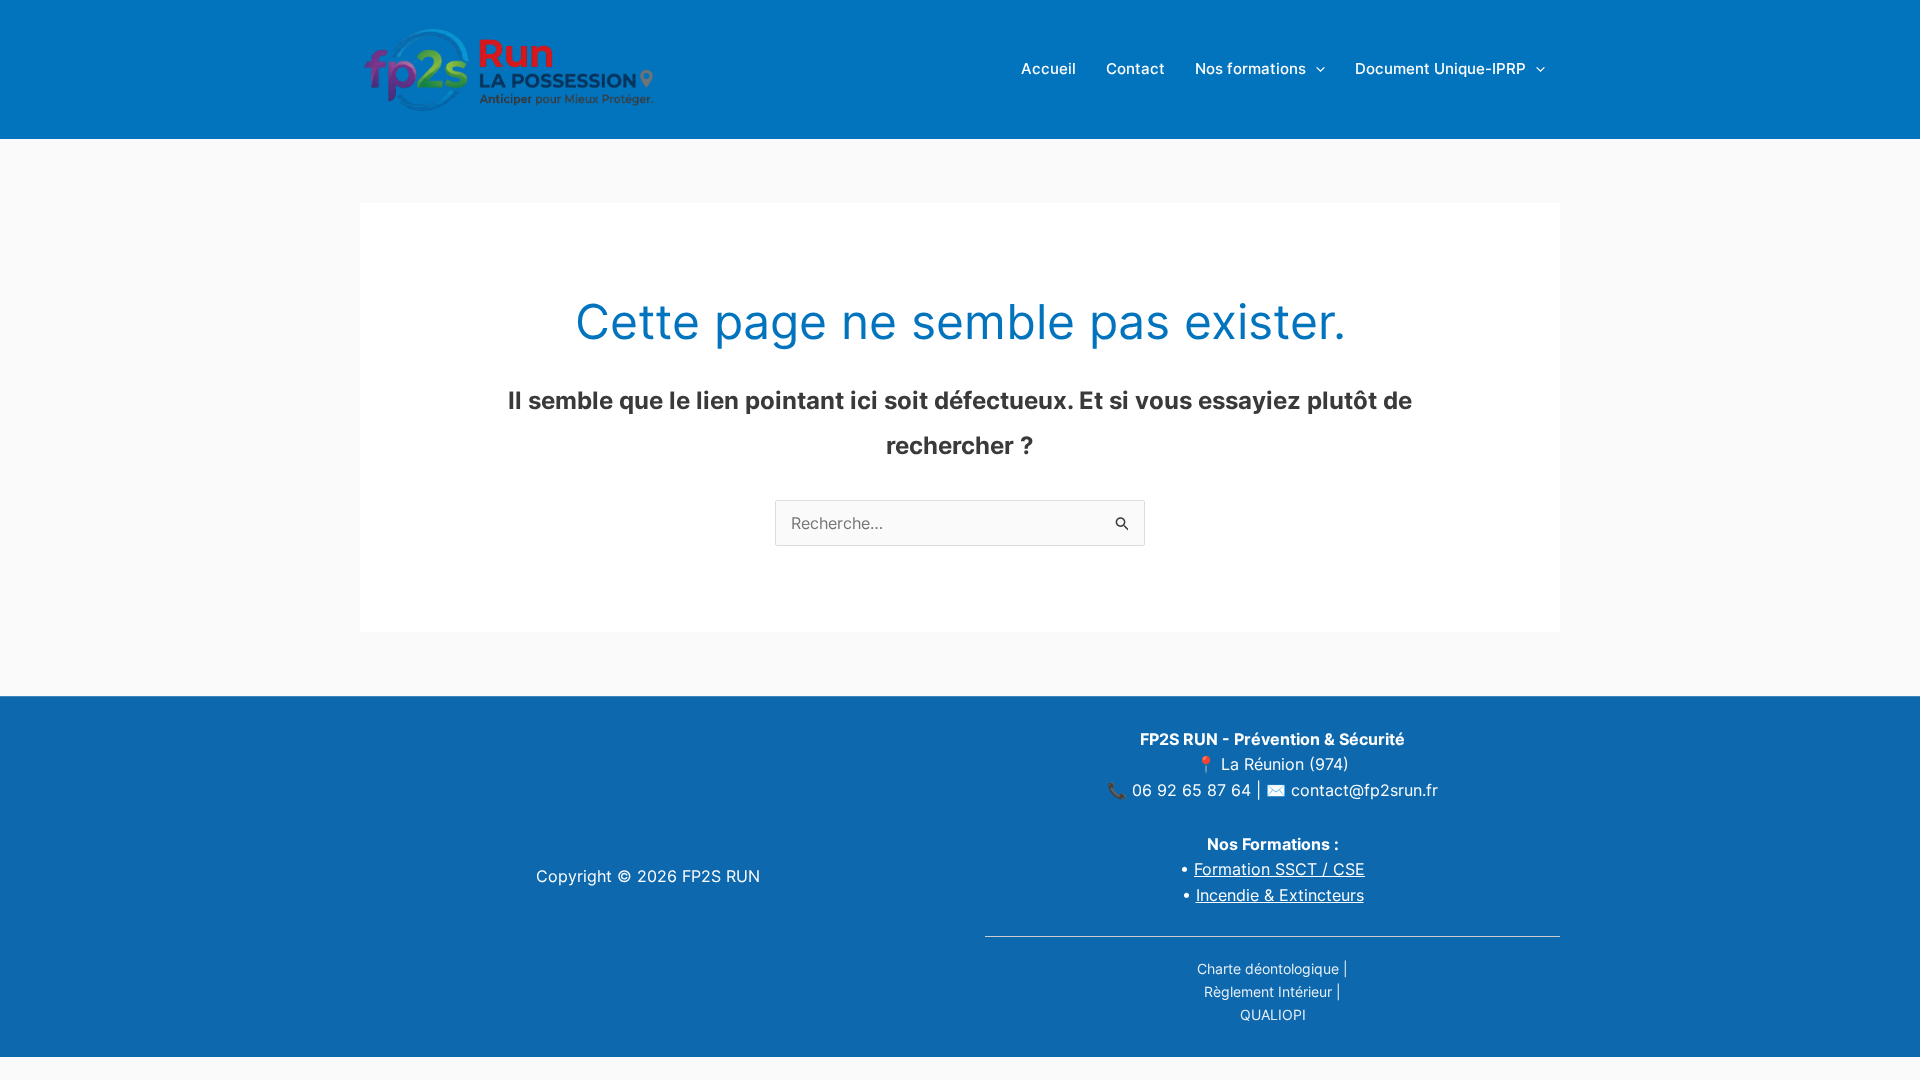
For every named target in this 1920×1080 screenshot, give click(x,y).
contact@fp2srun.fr (1364, 790)
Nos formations (1250, 68)
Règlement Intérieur (1268, 991)
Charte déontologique (1268, 968)
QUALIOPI (1273, 1014)
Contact (1135, 68)
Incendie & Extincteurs (1280, 895)
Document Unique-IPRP (1440, 68)
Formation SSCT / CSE (1279, 869)
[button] (1315, 69)
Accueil (1048, 68)
